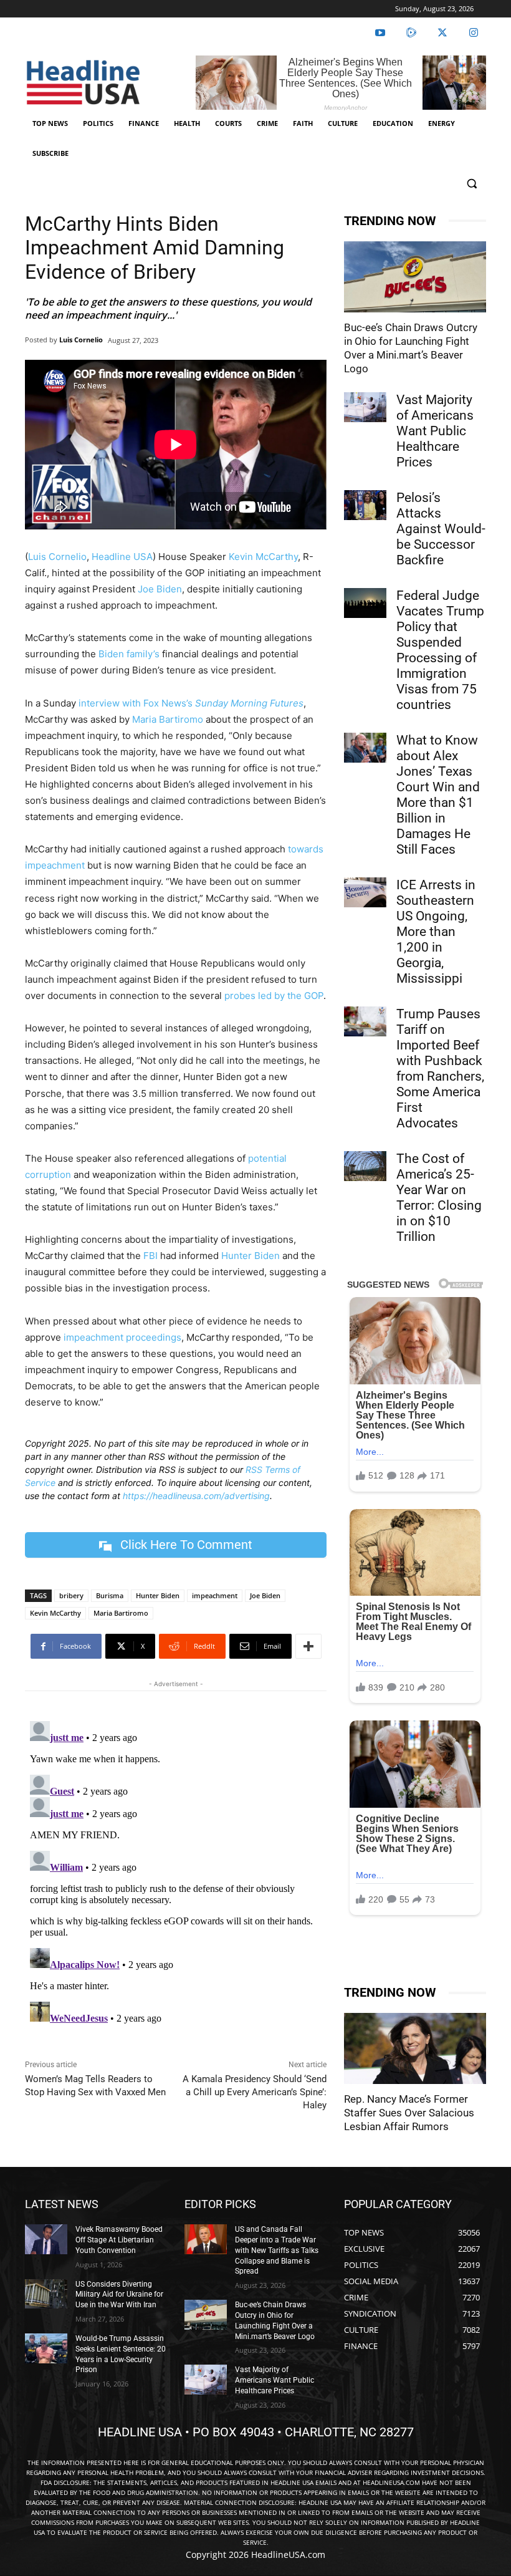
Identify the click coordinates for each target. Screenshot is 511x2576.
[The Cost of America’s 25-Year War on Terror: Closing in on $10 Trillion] (365, 1166)
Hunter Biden (251, 1256)
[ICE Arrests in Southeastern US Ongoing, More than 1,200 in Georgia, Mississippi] (365, 892)
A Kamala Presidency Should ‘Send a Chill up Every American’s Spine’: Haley (255, 2092)
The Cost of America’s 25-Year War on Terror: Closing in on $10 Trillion (439, 1198)
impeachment (215, 1595)
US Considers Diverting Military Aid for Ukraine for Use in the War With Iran (119, 2295)
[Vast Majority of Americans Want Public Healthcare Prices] (365, 407)
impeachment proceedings (122, 1337)
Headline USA (122, 557)
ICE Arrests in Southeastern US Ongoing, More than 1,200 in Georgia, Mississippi (436, 932)
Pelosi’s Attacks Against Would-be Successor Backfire (441, 529)
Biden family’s (129, 654)
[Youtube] (380, 33)
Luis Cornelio (81, 340)
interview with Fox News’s (191, 703)
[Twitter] (442, 33)
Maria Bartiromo (168, 719)
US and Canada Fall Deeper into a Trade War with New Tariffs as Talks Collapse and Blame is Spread (277, 2250)
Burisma (110, 1595)
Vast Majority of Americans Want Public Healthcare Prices (435, 431)
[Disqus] (176, 1872)
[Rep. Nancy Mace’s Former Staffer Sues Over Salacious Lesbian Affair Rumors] (415, 2048)
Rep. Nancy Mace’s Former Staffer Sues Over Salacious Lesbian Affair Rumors (409, 2113)
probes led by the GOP (274, 996)
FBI (150, 1256)
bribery (71, 1595)
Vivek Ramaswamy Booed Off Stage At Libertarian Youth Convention (119, 2240)
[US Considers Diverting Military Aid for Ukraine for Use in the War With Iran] (46, 2294)
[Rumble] (411, 33)
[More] (308, 1646)
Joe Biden (160, 589)
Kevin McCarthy (263, 557)
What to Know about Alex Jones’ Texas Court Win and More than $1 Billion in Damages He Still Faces (438, 795)
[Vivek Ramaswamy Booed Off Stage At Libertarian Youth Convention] (46, 2239)
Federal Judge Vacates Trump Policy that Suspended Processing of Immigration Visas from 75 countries (440, 650)
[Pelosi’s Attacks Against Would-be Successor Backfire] (365, 505)
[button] (471, 184)
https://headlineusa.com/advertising (196, 1496)
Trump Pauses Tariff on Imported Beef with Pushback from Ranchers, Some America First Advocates (440, 1069)
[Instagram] (474, 33)
